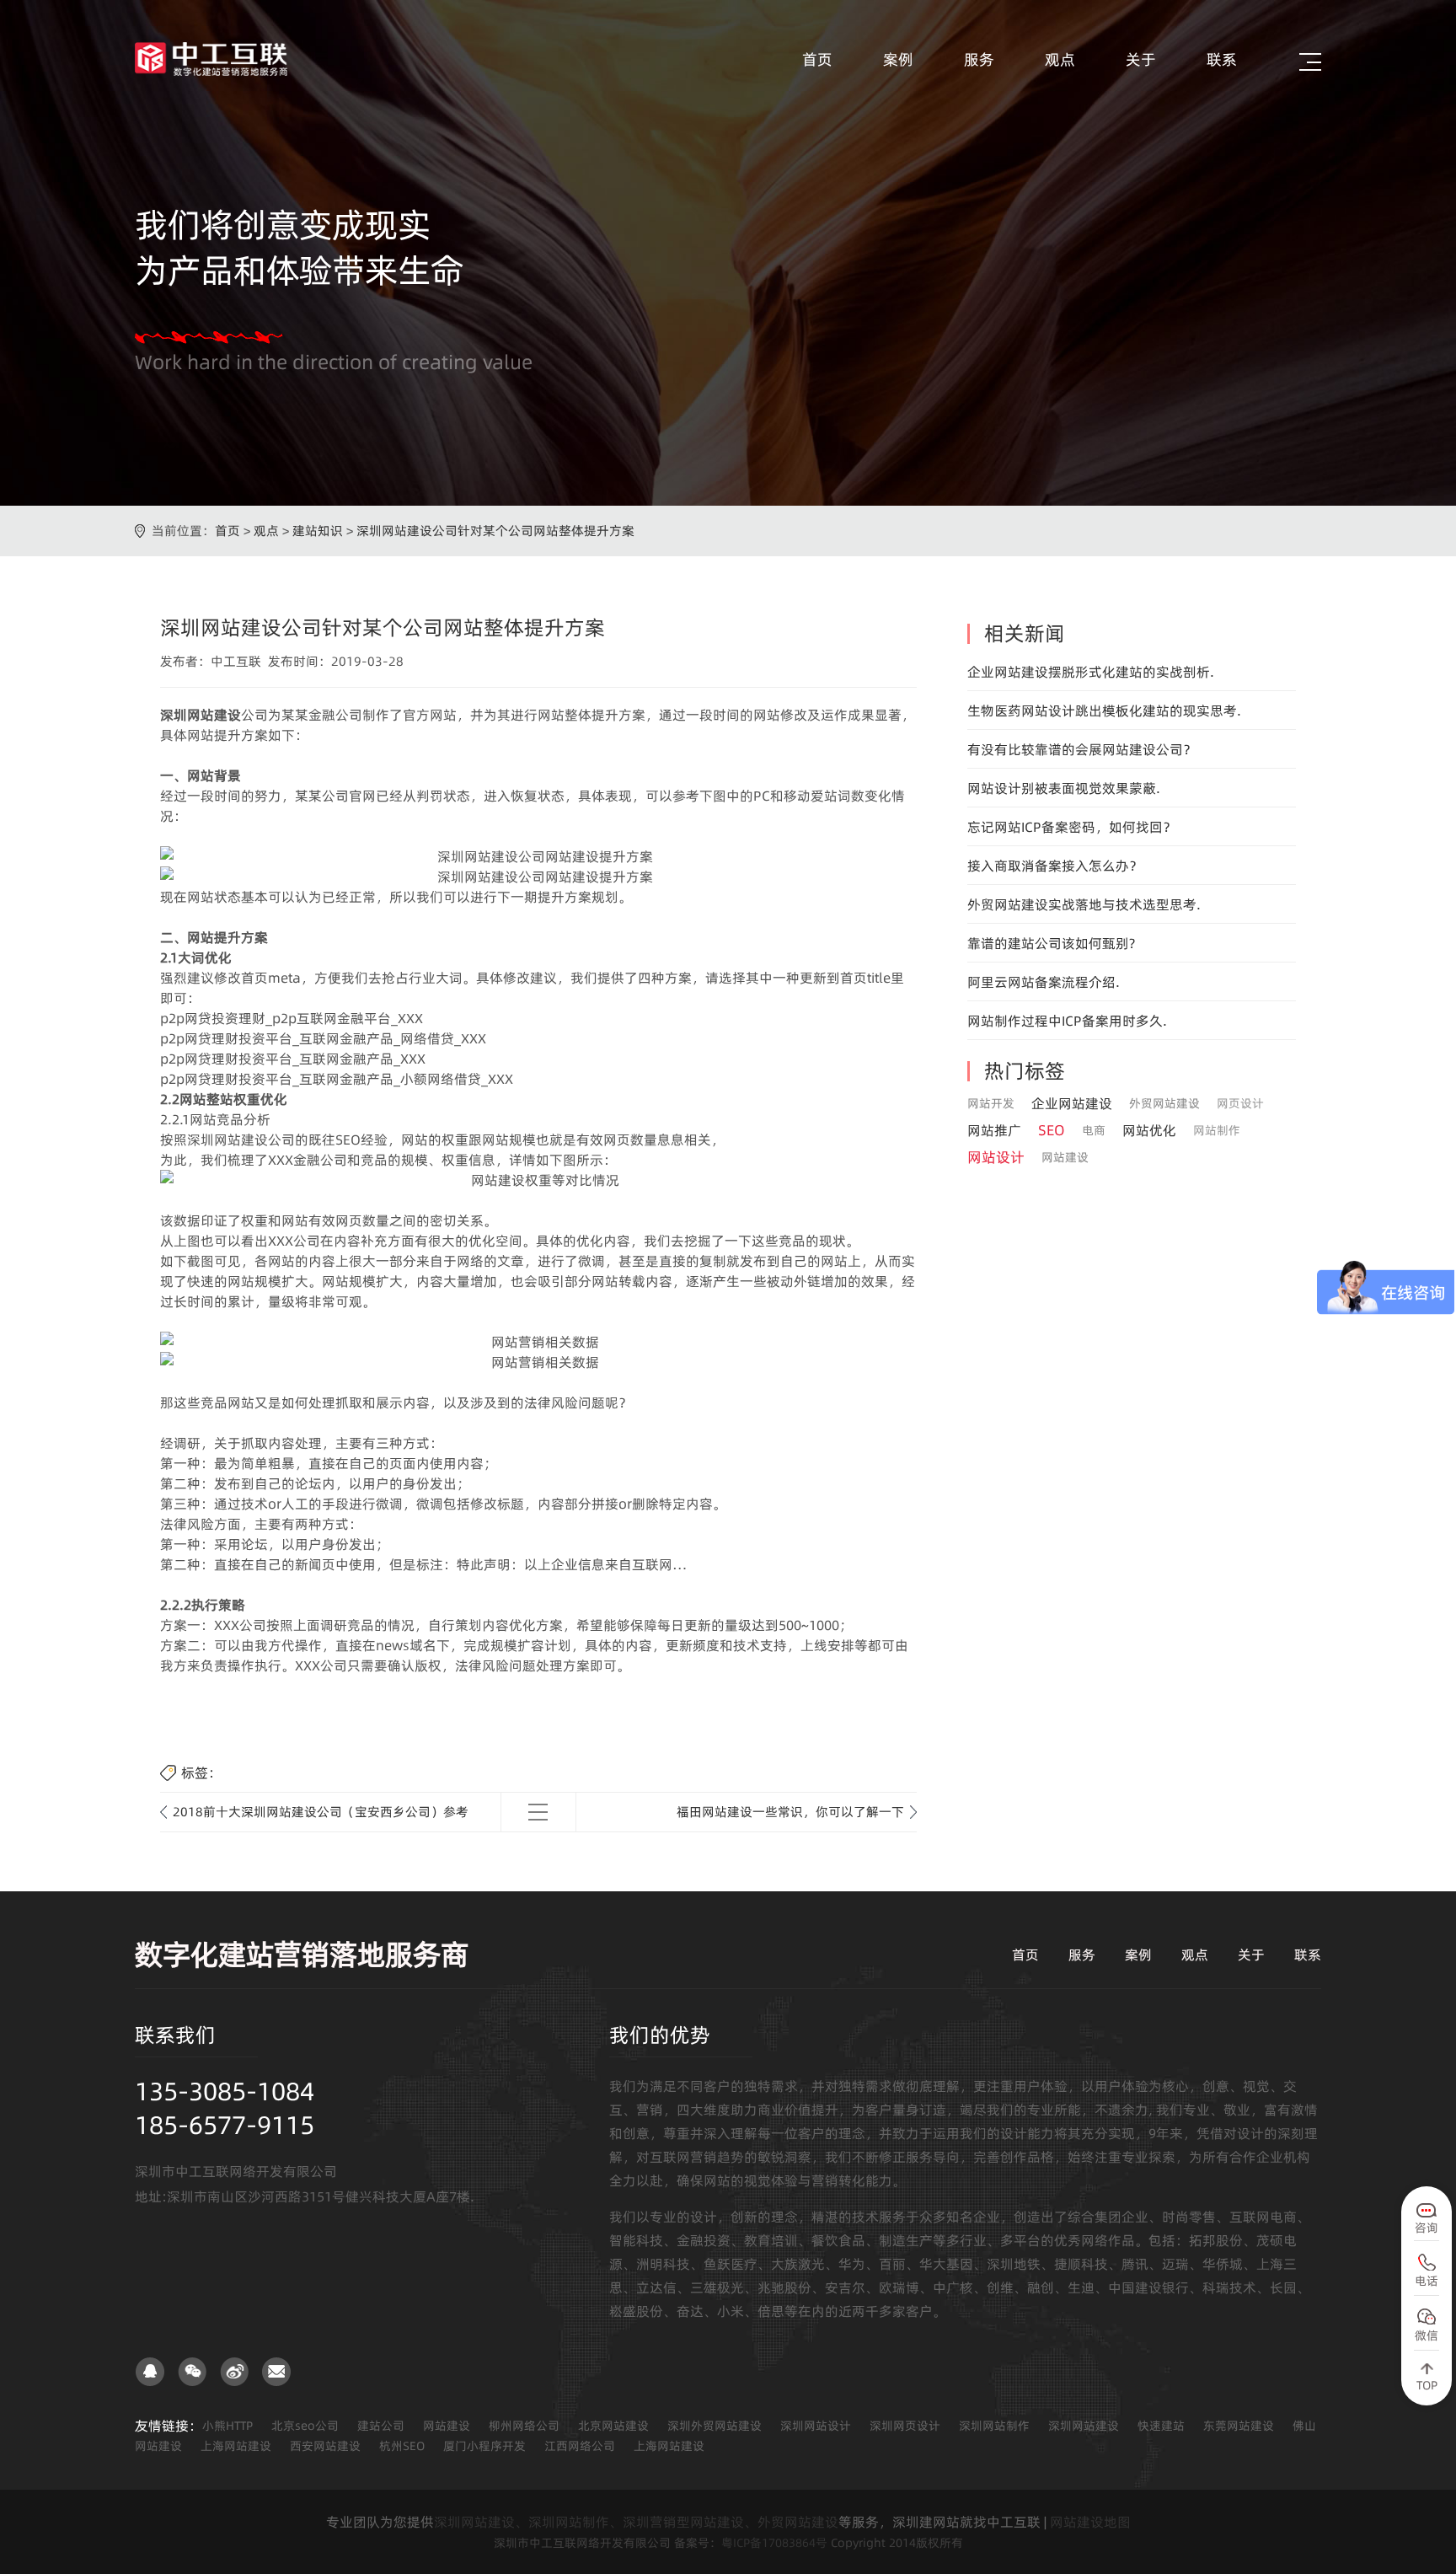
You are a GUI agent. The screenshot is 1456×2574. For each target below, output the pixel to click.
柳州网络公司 (524, 2426)
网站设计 (996, 1157)
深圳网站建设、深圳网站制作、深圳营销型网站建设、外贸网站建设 (636, 2522)
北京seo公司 (305, 2426)
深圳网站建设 (1084, 2426)
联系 (1222, 59)
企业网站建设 (1072, 1103)
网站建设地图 (1090, 2522)
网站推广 (994, 1130)
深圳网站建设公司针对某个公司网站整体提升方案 (495, 531)
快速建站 (1161, 2426)
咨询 (1427, 2228)
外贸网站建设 (1164, 1103)
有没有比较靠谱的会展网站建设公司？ (1082, 749)
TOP (1427, 2385)
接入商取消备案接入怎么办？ (1055, 866)
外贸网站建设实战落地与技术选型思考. (1084, 904)
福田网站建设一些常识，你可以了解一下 (790, 1812)
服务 (979, 59)
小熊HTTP (227, 2426)
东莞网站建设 (1239, 2426)
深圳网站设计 (816, 2426)
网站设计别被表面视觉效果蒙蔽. (1064, 788)
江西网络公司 (580, 2446)
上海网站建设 (236, 2446)
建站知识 (318, 531)
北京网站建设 (613, 2426)
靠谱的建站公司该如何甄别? (1051, 943)
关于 (1141, 59)
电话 (1427, 2281)
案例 (898, 59)
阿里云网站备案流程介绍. (1044, 982)
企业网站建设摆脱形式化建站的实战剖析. (1091, 672)
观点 (1060, 59)
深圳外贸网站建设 (715, 2426)
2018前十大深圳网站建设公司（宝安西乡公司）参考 (321, 1812)
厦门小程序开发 (484, 2446)
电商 (1094, 1130)
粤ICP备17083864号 (774, 2543)
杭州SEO (402, 2446)
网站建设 (1065, 1157)
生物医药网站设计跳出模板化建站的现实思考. (1104, 711)
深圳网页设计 (905, 2426)
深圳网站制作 (994, 2426)
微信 (1427, 2335)
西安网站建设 (325, 2446)
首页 (817, 59)
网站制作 (1217, 1130)
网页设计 (1240, 1103)
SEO (1052, 1130)
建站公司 (381, 2426)
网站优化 (1149, 1130)
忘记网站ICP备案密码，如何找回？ (1072, 827)
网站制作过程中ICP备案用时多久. (1067, 1021)
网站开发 (991, 1103)
